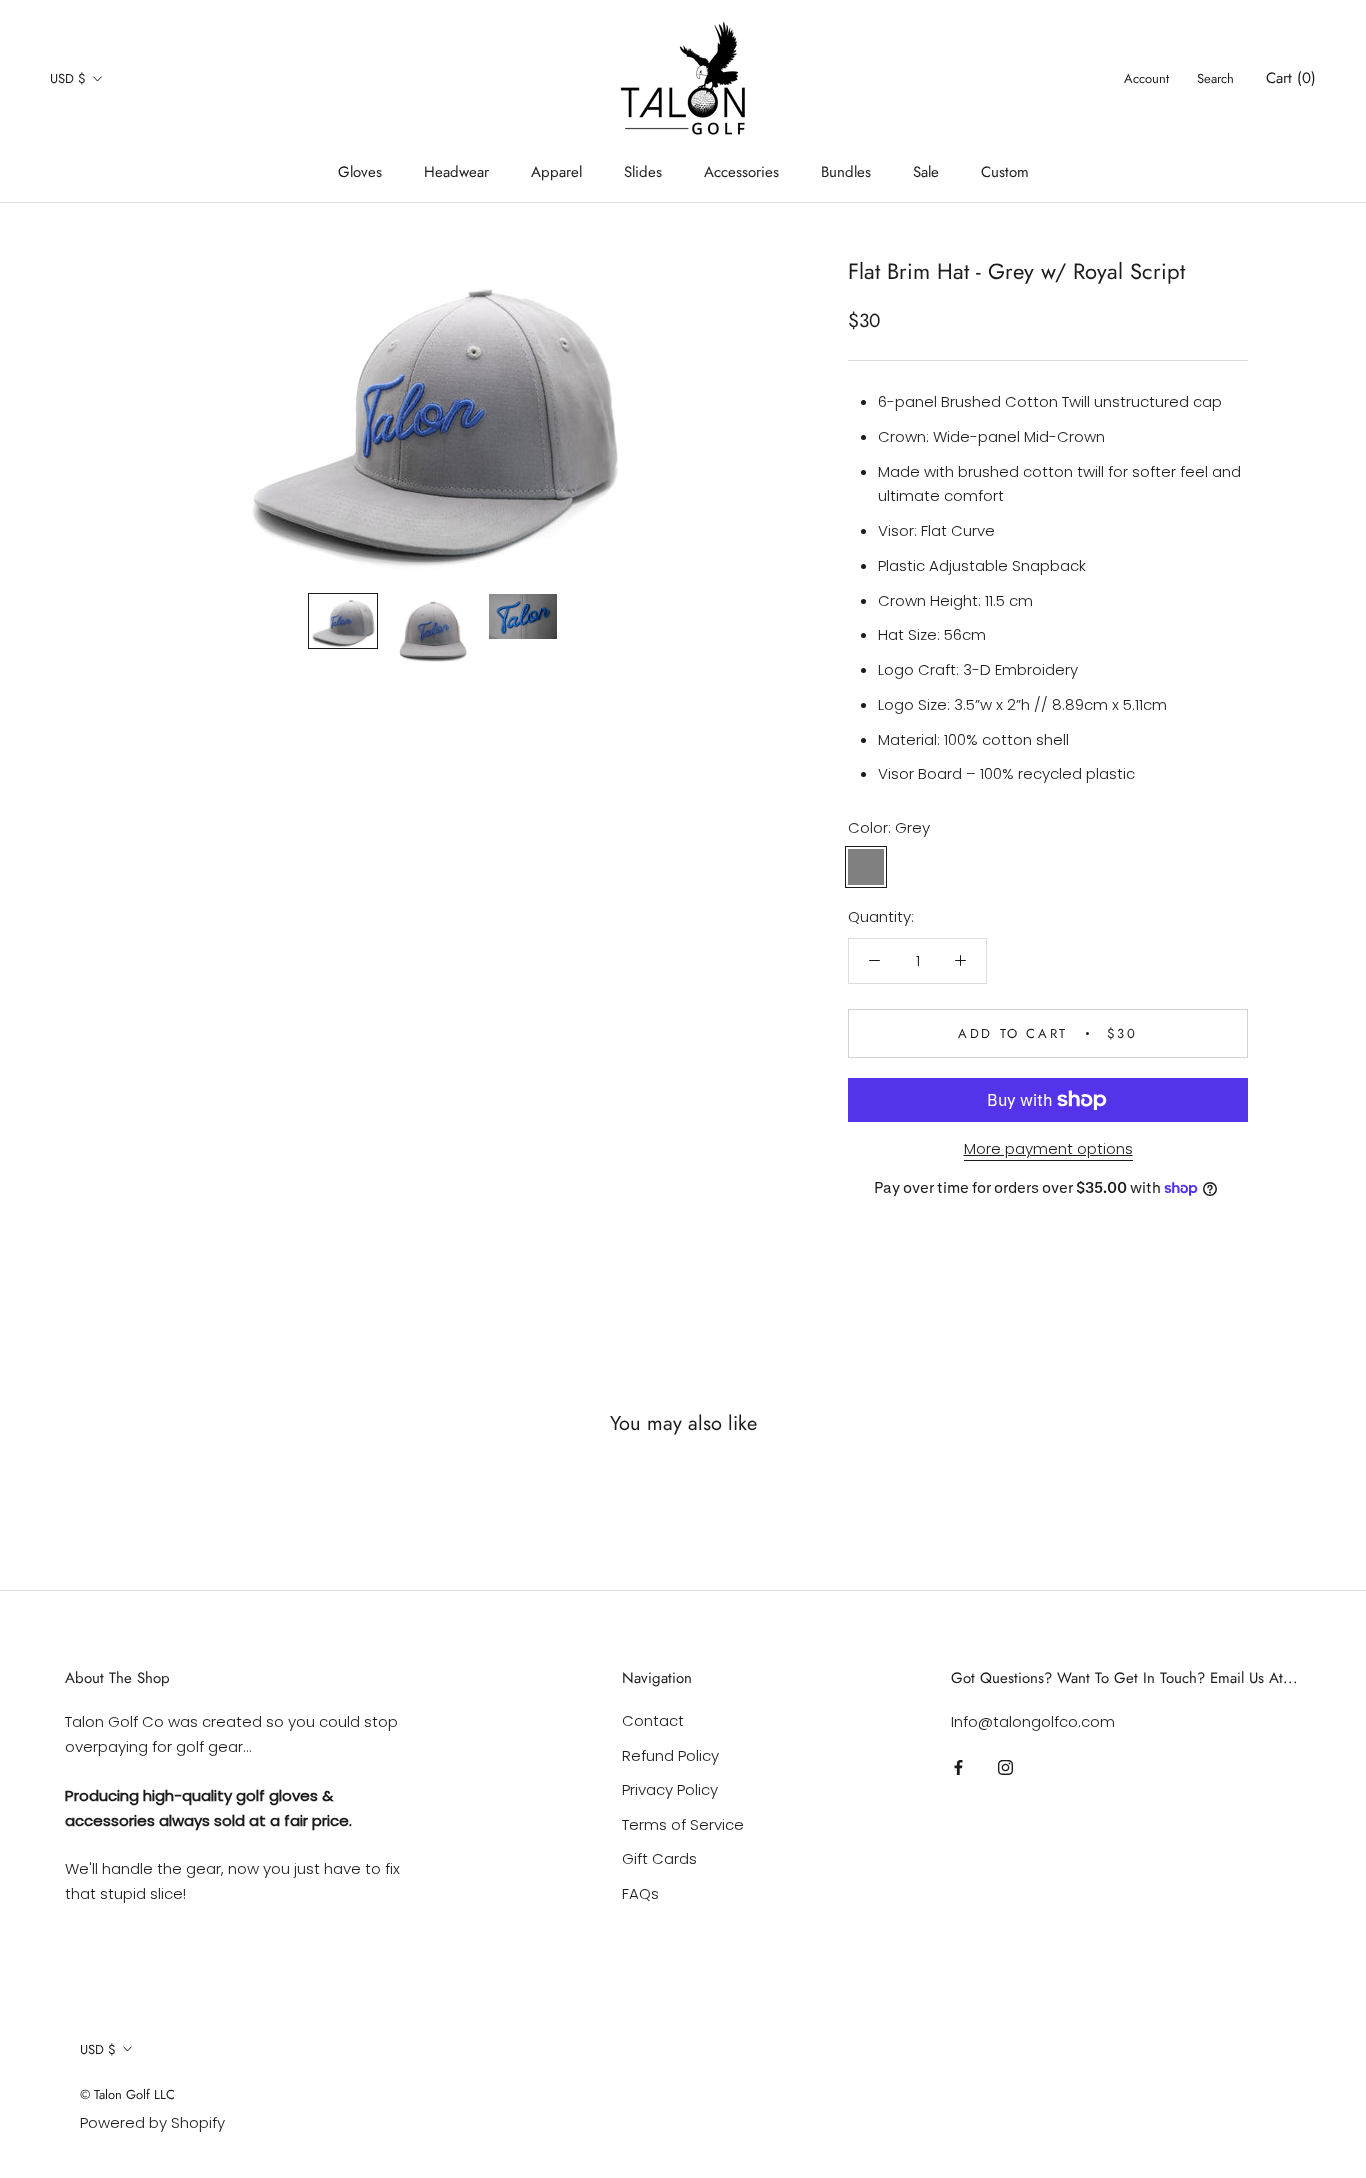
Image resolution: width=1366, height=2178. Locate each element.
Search (1215, 78)
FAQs (640, 1893)
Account (1146, 78)
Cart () (1291, 78)
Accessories (741, 172)
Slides (643, 172)
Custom (1005, 172)
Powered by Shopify (152, 2122)
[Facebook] (958, 1767)
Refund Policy (670, 1755)
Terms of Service (683, 1824)
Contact (653, 1720)
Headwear (456, 172)
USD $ (68, 78)
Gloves (360, 172)
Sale (926, 172)
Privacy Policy (670, 1789)
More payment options (1048, 1148)
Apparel (556, 172)
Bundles (846, 172)
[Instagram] (1005, 1767)
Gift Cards (659, 1858)
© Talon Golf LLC (127, 2094)
